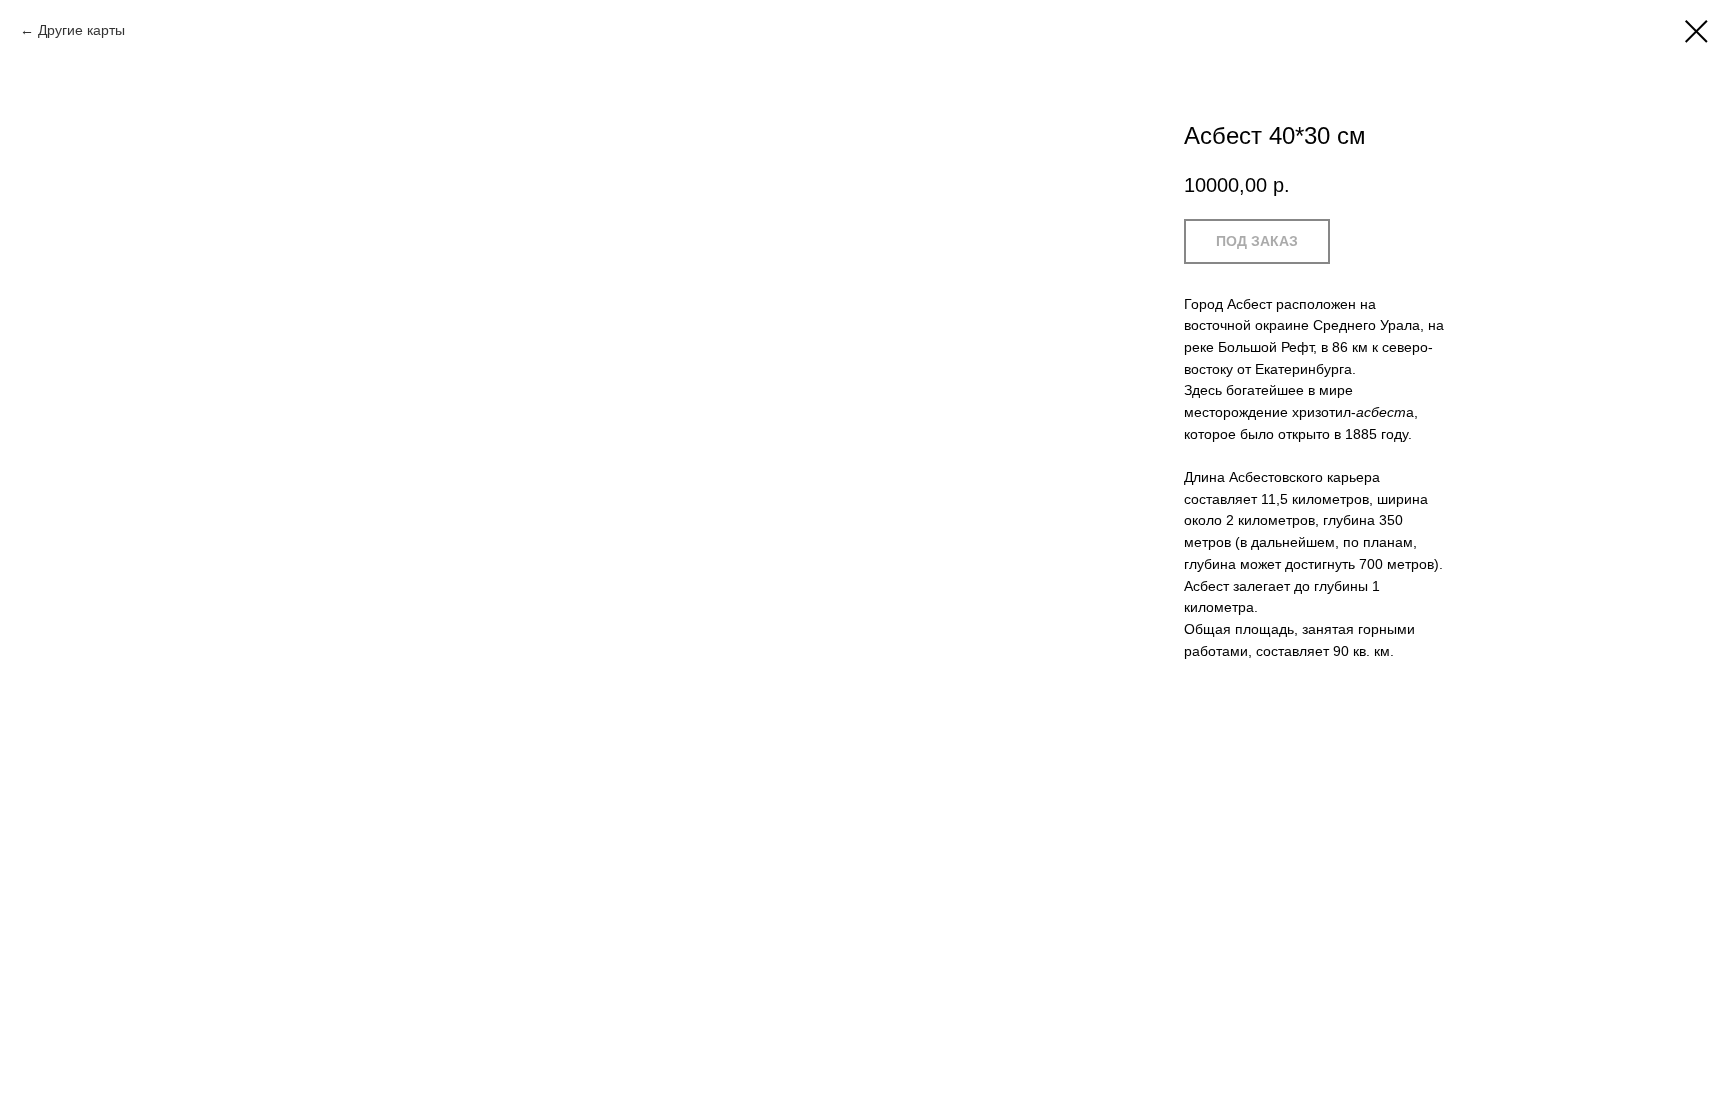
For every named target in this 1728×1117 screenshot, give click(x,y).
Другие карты (81, 30)
